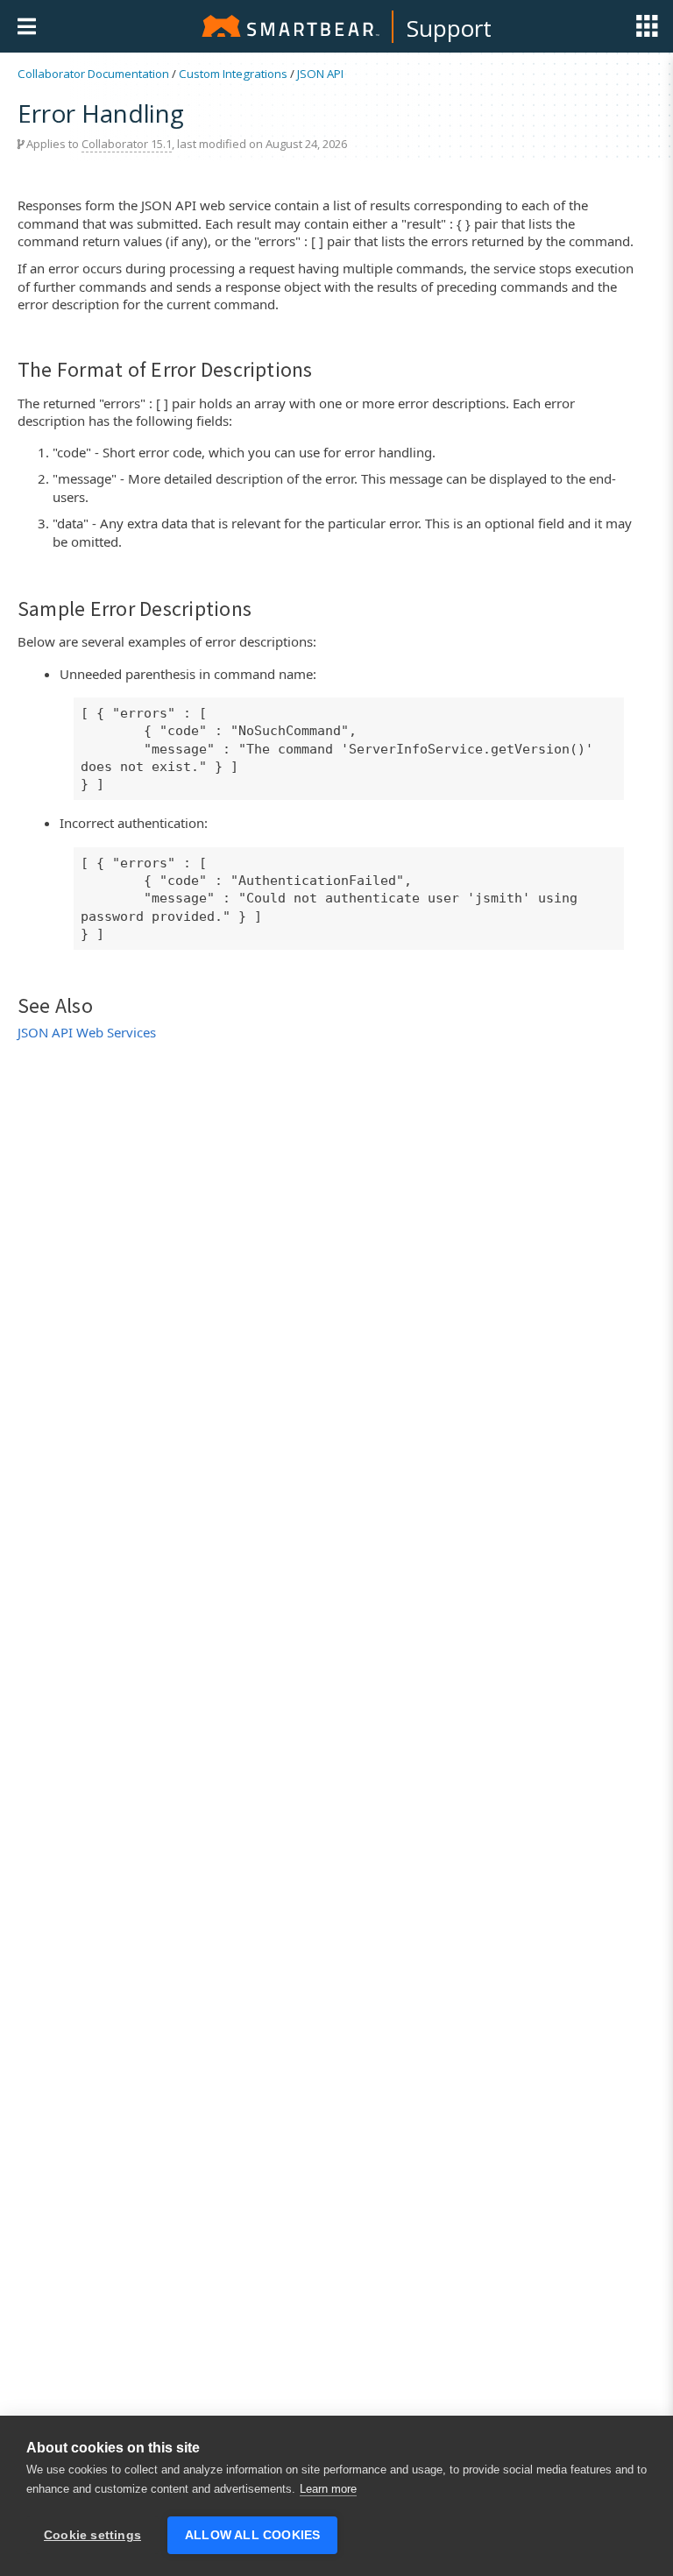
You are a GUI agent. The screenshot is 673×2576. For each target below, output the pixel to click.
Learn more (328, 2489)
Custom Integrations (233, 74)
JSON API (320, 74)
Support (449, 28)
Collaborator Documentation (93, 74)
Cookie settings (92, 2535)
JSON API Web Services (87, 1032)
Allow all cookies (252, 2535)
